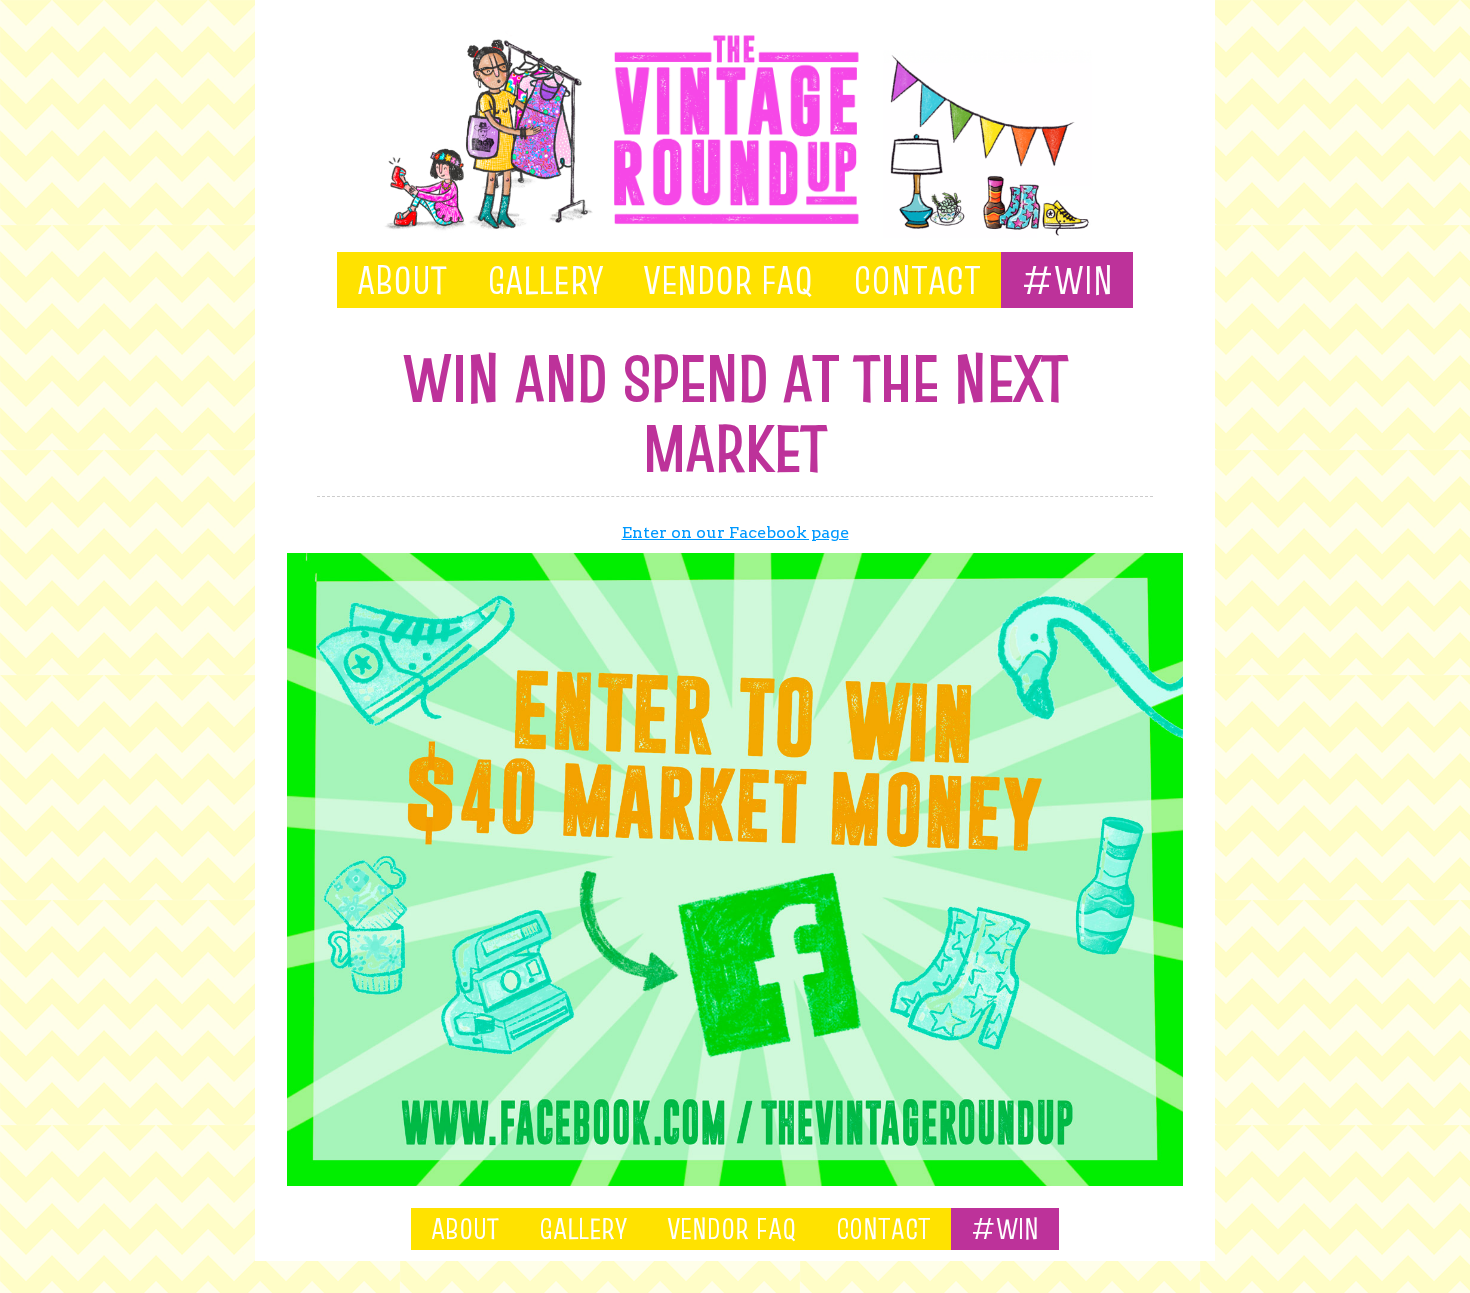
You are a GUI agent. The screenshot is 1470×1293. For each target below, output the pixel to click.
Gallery (545, 280)
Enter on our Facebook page (735, 532)
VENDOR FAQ (728, 280)
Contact (917, 280)
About (402, 280)
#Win (1067, 280)
